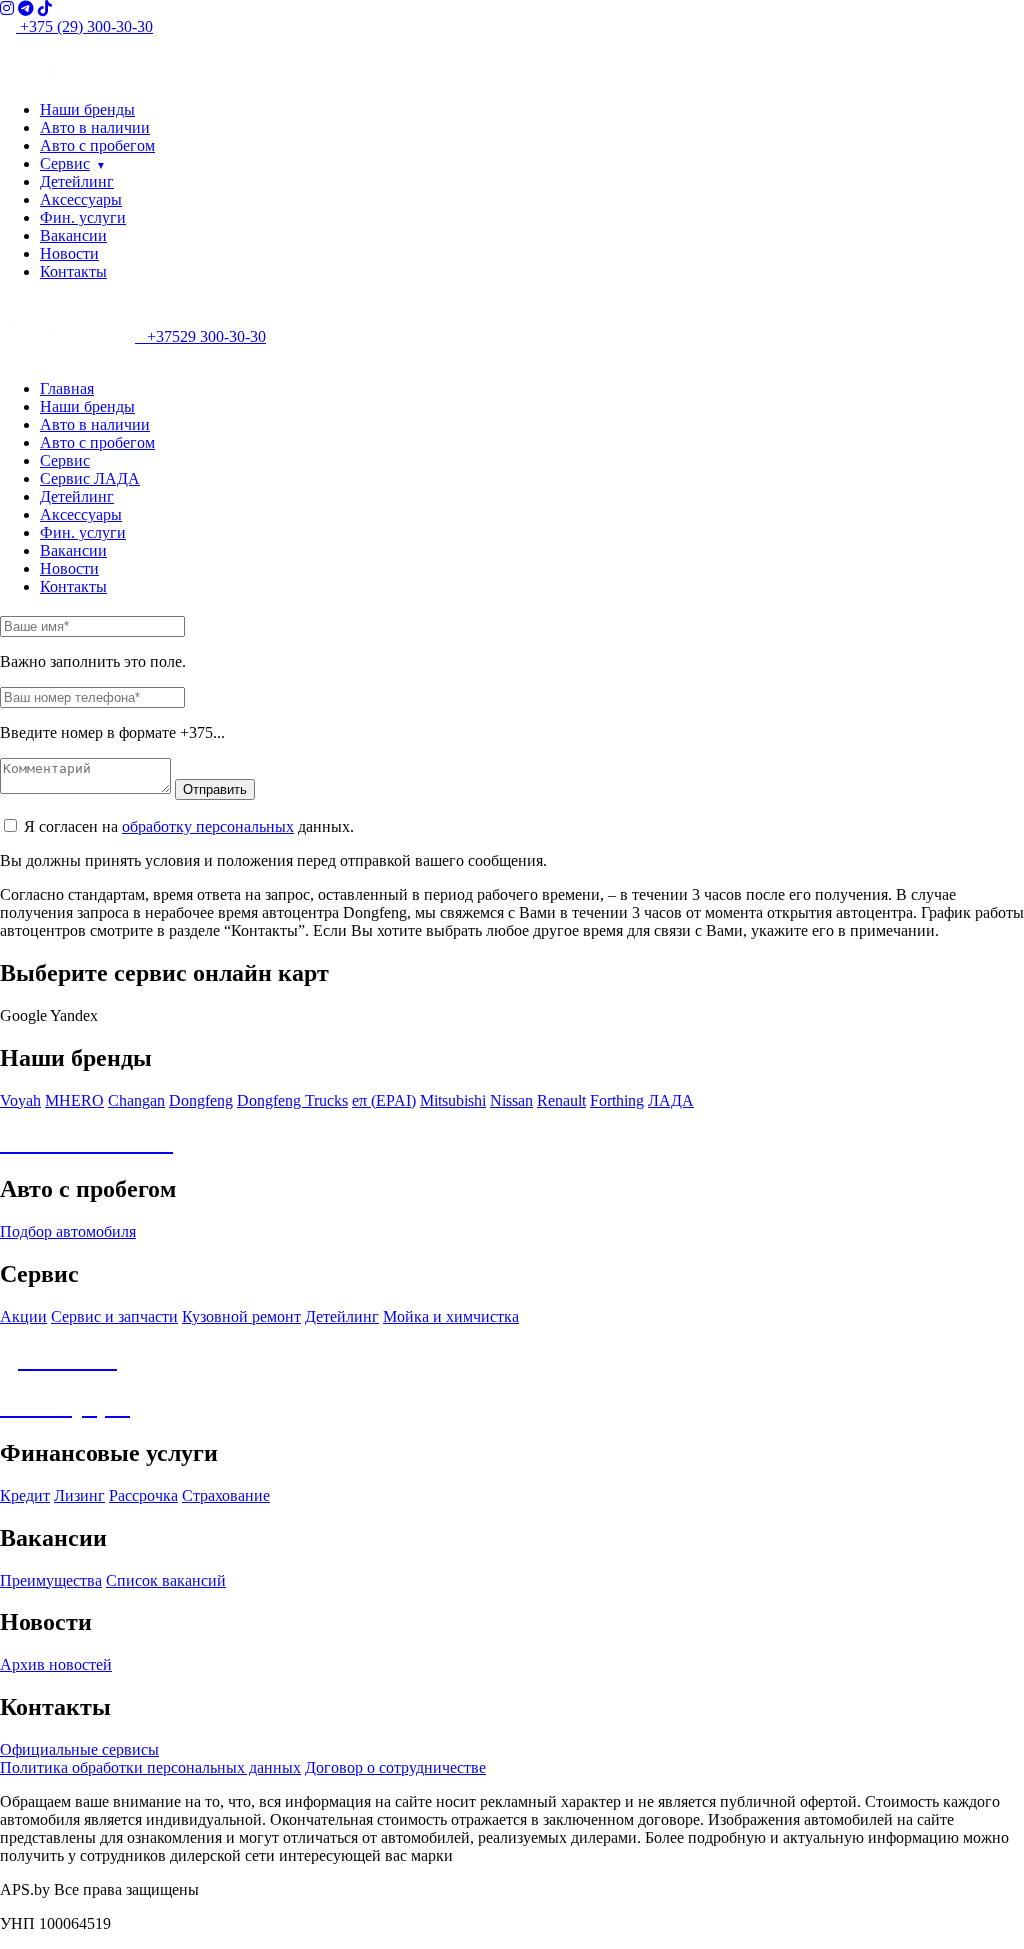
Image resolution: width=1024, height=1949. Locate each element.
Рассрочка (143, 1495)
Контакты (73, 271)
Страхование (226, 1495)
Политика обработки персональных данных (150, 1767)
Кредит (25, 1495)
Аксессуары (81, 199)
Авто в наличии (95, 127)
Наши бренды (87, 109)
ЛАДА (671, 1100)
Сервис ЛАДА (90, 478)
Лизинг (79, 1495)
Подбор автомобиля (68, 1231)
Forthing (617, 1100)
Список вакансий (166, 1580)
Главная (67, 388)
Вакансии (73, 235)
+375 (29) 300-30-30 (84, 26)
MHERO (74, 1100)
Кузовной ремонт (241, 1316)
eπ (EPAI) (384, 1100)
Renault (561, 1100)
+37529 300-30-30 (200, 336)
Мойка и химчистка (451, 1316)
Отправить (215, 789)
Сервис (65, 163)
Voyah (20, 1100)
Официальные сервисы (79, 1749)
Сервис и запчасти (114, 1316)
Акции (23, 1316)
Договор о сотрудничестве (395, 1767)
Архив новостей (56, 1664)
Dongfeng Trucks (292, 1100)
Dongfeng (201, 1100)
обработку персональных (208, 826)
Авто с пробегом (97, 145)
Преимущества (51, 1580)
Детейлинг (77, 181)
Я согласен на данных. (189, 826)
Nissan (511, 1100)
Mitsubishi (453, 1100)
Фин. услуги (83, 217)
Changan (136, 1100)
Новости (69, 253)
